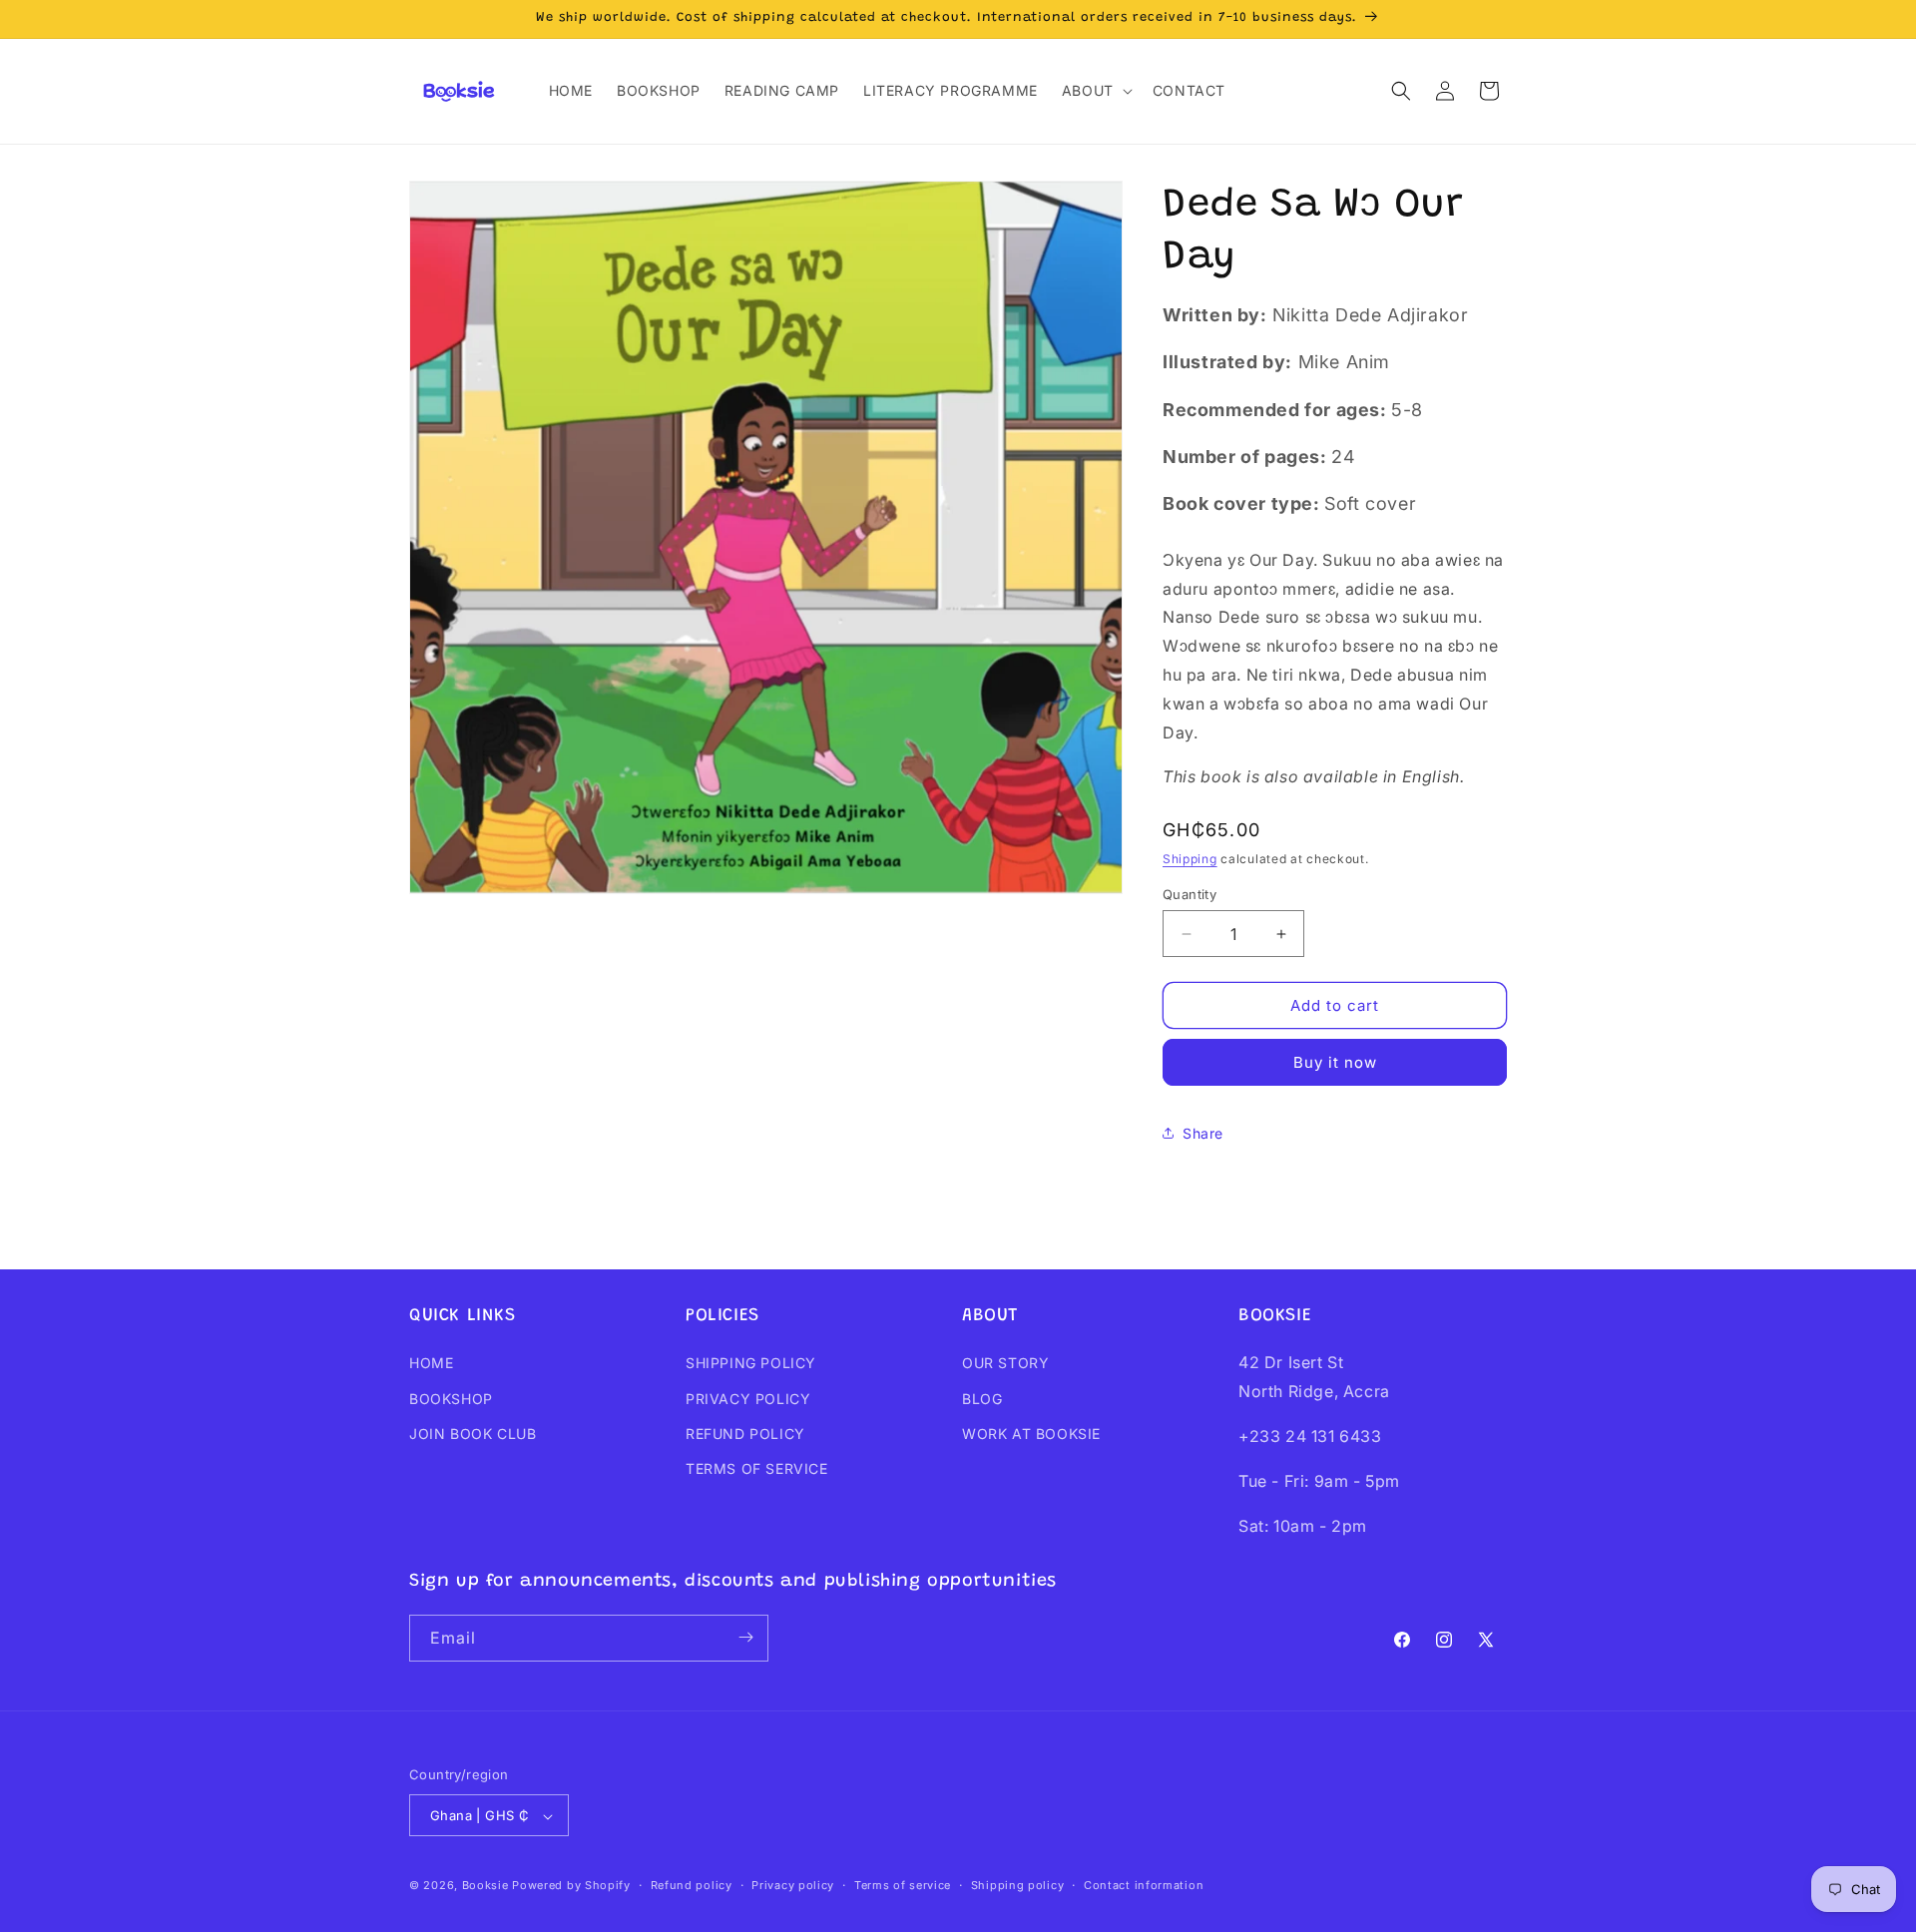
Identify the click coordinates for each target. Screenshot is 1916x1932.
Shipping (1190, 859)
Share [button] (1203, 1133)
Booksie (485, 1886)
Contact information (1144, 1885)
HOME (431, 1364)
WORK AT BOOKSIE (1031, 1434)
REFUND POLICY (745, 1434)
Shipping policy (1018, 1885)
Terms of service (903, 1885)
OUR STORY (1005, 1364)
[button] (1095, 91)
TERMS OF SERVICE (757, 1468)
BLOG (982, 1399)
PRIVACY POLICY (748, 1399)
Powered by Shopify (571, 1886)
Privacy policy (793, 1885)
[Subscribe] (745, 1637)
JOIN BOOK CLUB (473, 1434)
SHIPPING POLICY (751, 1364)
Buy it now (1335, 1062)
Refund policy (692, 1885)
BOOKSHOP (451, 1399)
